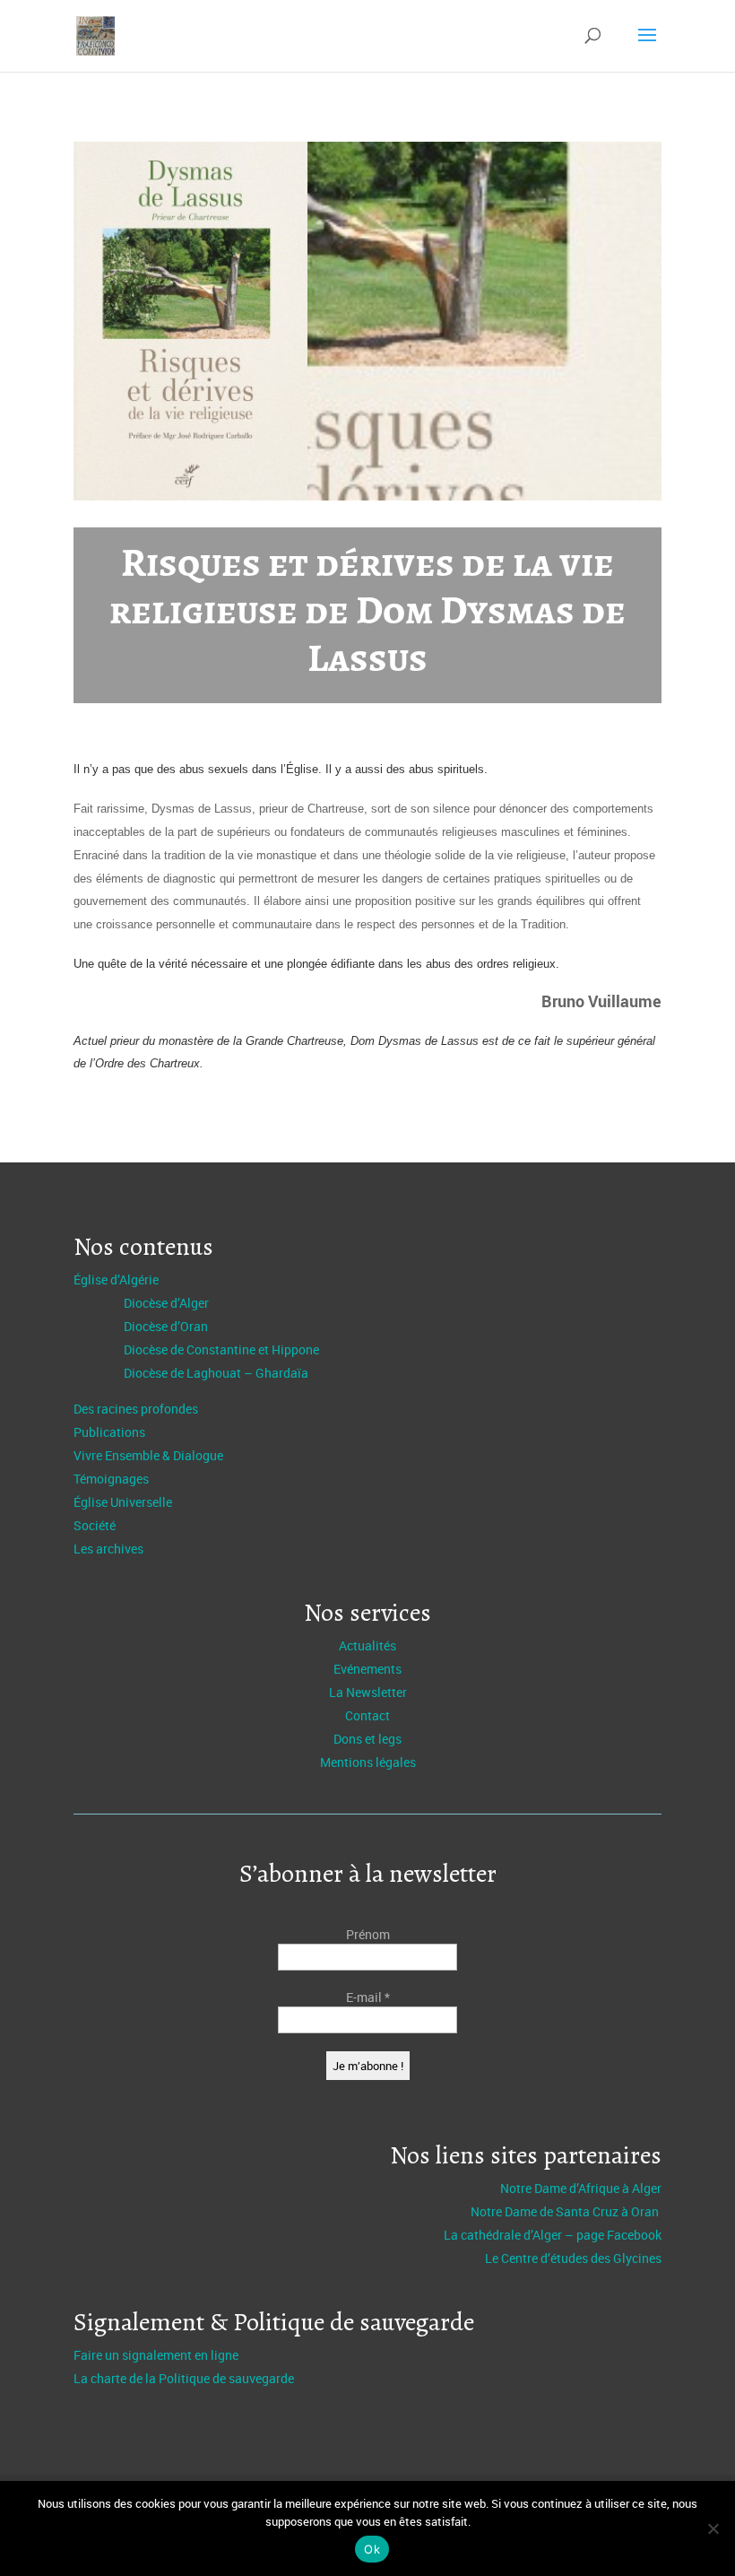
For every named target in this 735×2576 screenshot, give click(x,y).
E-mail (368, 1997)
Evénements (367, 1669)
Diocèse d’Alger (166, 1303)
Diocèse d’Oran (166, 1326)
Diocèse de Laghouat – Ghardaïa (216, 1373)
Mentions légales (368, 1762)
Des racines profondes (136, 1409)
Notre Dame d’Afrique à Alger (581, 2188)
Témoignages (111, 1479)
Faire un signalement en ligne (156, 2355)
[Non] (713, 2528)
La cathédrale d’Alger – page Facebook (553, 2235)
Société (95, 1525)
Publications (109, 1432)
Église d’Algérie (116, 1279)
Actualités (367, 1645)
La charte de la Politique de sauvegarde (184, 2378)
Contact (367, 1715)
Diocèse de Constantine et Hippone (221, 1349)
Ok (372, 2549)
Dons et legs (367, 1739)
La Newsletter (368, 1692)
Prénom (368, 1934)
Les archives (108, 1549)
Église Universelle (123, 1502)
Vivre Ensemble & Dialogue (148, 1455)
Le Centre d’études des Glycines (573, 2258)
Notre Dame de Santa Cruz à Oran (566, 2211)
